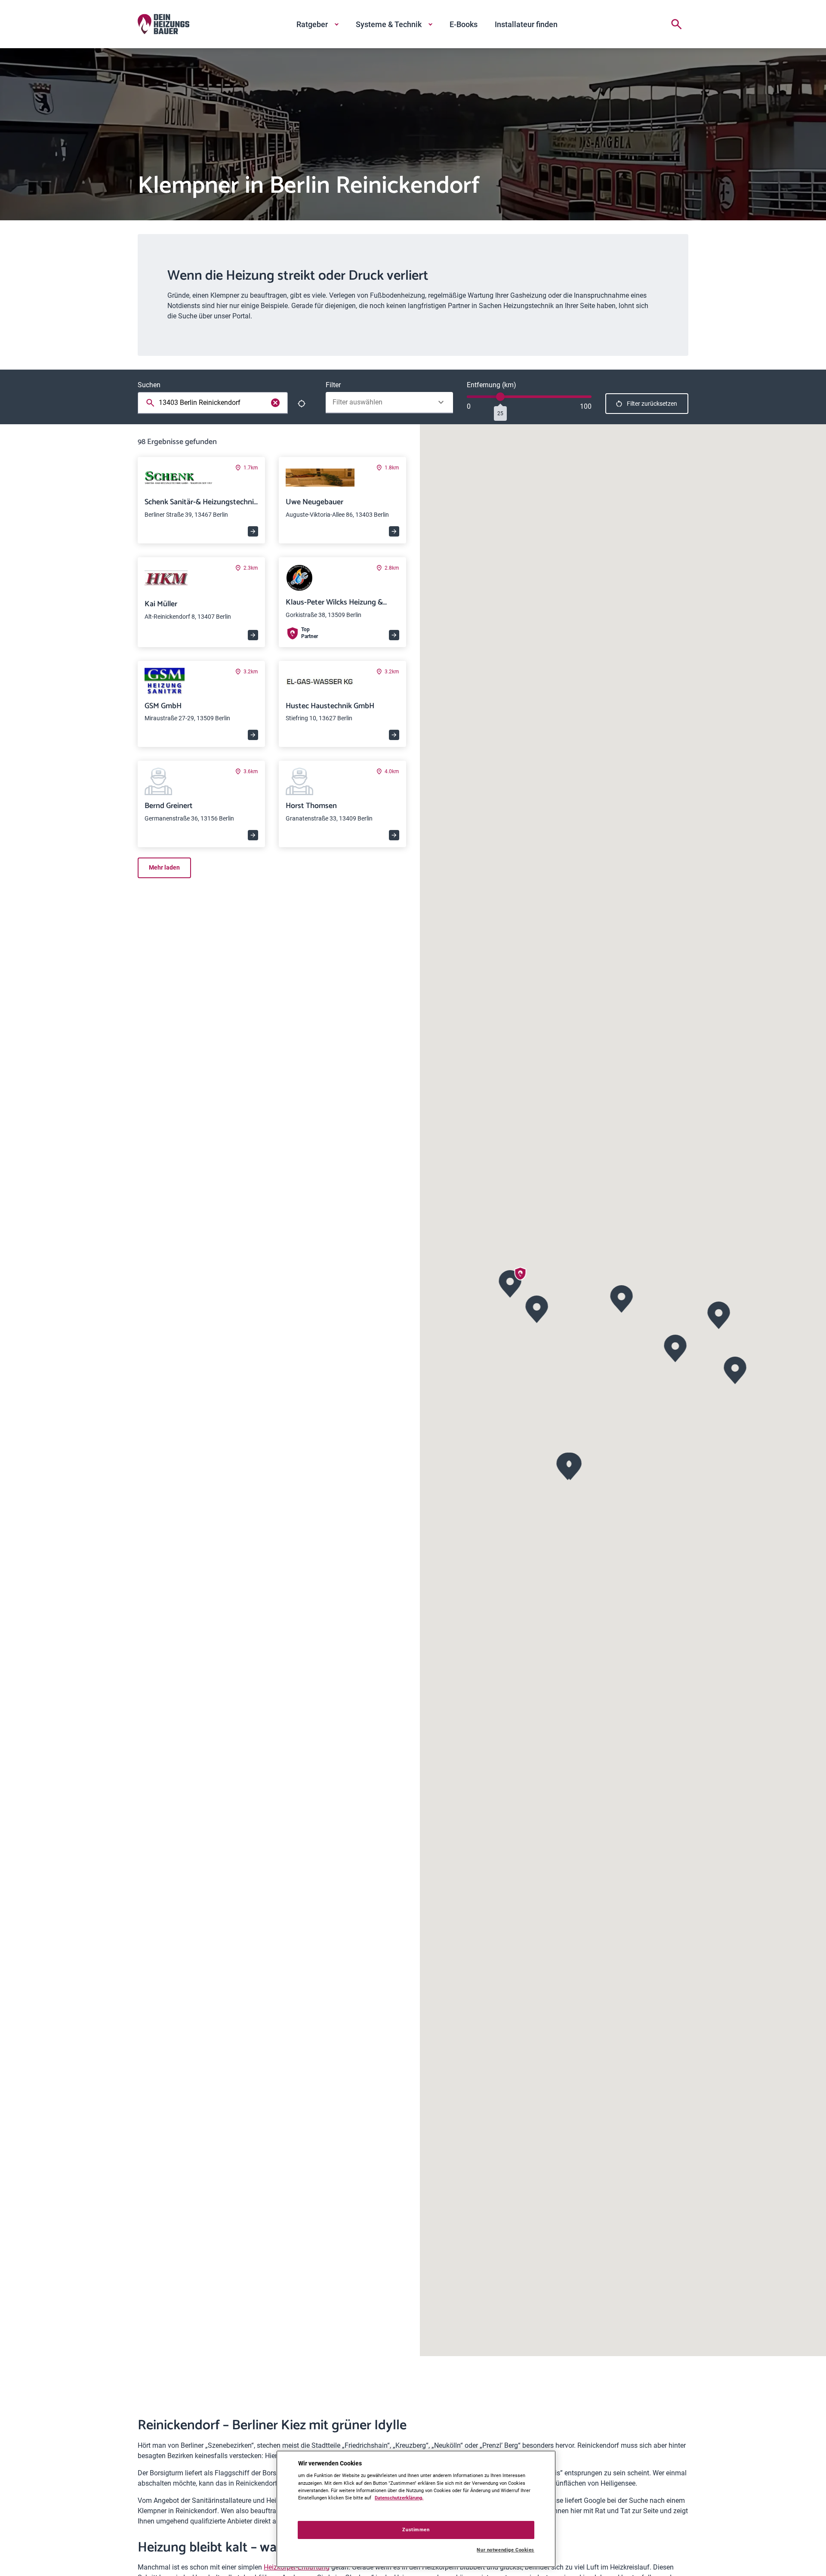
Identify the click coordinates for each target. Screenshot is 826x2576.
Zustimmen (416, 2530)
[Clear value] (275, 403)
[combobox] (214, 403)
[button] (622, 1298)
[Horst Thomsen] (735, 1369)
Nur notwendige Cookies (505, 2550)
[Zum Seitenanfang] (678, 2555)
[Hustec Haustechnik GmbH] (568, 1465)
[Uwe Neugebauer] (537, 1308)
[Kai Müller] (676, 1347)
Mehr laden (164, 867)
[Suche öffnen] (676, 24)
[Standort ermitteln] (302, 404)
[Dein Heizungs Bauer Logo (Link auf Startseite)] (163, 24)
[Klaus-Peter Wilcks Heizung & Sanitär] (510, 1283)
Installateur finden (526, 24)
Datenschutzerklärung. (399, 2498)
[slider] (500, 397)
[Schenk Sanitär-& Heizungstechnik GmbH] (622, 1298)
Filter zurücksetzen (652, 404)
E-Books (464, 24)
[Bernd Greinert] (719, 1314)
